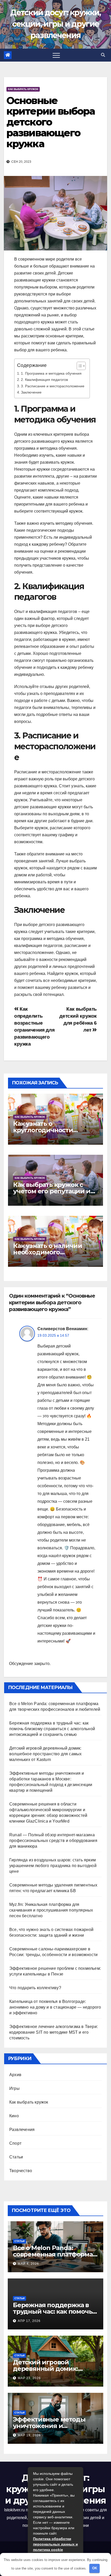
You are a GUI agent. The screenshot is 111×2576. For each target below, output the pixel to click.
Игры (14, 2088)
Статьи (16, 2157)
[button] (103, 55)
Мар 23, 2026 (29, 2378)
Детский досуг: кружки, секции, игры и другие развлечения (55, 24)
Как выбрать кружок (23, 89)
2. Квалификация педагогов (44, 380)
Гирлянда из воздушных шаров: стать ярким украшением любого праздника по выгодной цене (53, 1866)
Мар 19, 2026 (29, 2435)
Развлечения (22, 2130)
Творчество (21, 2171)
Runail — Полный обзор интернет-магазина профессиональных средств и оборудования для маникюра (53, 1841)
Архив (15, 2075)
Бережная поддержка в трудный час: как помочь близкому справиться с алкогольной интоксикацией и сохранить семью (52, 1729)
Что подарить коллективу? (35, 1988)
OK (95, 2568)
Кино (14, 2116)
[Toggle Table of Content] (79, 366)
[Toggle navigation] (56, 55)
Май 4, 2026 (28, 2264)
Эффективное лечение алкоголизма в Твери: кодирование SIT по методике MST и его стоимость (54, 2032)
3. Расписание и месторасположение (53, 386)
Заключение (31, 392)
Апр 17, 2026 (29, 2321)
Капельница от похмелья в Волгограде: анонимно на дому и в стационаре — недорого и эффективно (55, 2007)
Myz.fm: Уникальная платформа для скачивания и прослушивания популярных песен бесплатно (51, 1910)
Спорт (15, 2143)
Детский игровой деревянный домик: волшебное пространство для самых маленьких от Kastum (45, 1754)
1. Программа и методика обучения (51, 373)
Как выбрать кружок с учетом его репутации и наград (52, 1191)
